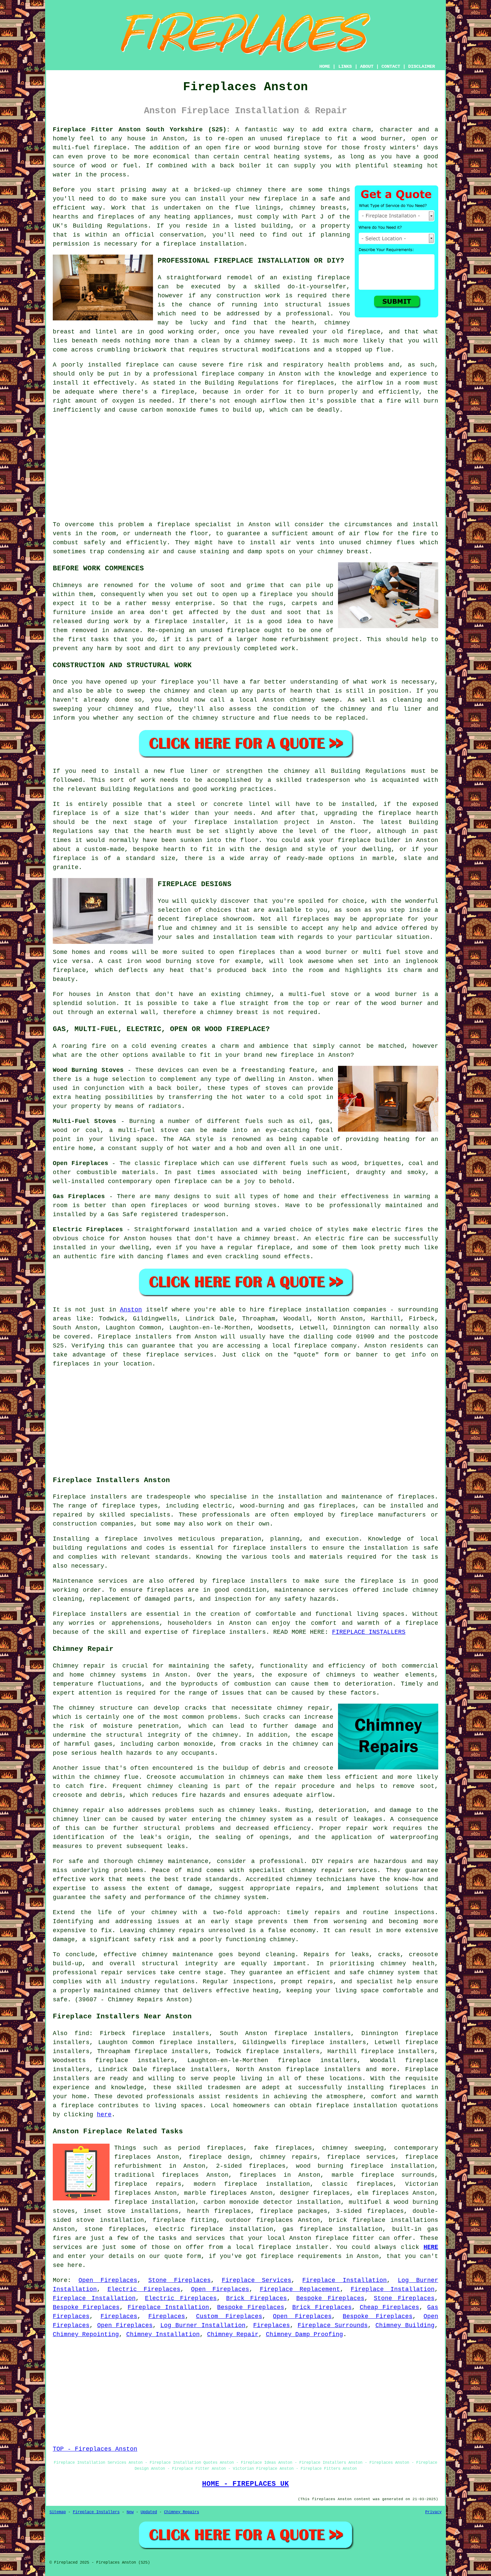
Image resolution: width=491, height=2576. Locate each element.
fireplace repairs (148, 2184)
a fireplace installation (200, 244)
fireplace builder (369, 840)
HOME (325, 66)
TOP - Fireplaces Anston (95, 2449)
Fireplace (114, 1337)
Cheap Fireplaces (389, 2307)
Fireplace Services (257, 2280)
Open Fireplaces (108, 2280)
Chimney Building (405, 2325)
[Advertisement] (246, 467)
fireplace (303, 139)
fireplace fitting (185, 2220)
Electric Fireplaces (144, 2289)
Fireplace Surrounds (333, 2325)
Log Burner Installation (203, 2325)
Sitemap (58, 2512)
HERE (431, 2247)
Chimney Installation (163, 2334)
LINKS (345, 66)
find (82, 2033)
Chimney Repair (233, 2334)
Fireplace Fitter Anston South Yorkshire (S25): (141, 130)
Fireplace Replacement (300, 2289)
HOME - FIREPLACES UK (246, 2484)
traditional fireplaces (156, 2175)
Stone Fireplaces (180, 2280)
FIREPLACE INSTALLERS (369, 1632)
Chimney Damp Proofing (304, 2334)
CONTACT (391, 66)
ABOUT (367, 66)
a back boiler (174, 1088)
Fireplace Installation (345, 2280)
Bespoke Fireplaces (330, 2298)
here (104, 2115)
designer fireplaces (315, 2193)
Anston (131, 1310)
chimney (242, 1810)
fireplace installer (190, 621)
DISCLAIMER (422, 66)
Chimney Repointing (86, 2334)
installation (386, 1548)
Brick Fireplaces (257, 2298)
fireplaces (116, 217)
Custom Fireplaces (229, 2316)
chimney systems (118, 1675)
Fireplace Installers (96, 2512)
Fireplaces (119, 2316)
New (130, 2512)
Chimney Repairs (182, 2512)
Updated (149, 2512)
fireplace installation (357, 2106)
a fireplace (73, 2106)
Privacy (433, 2512)
